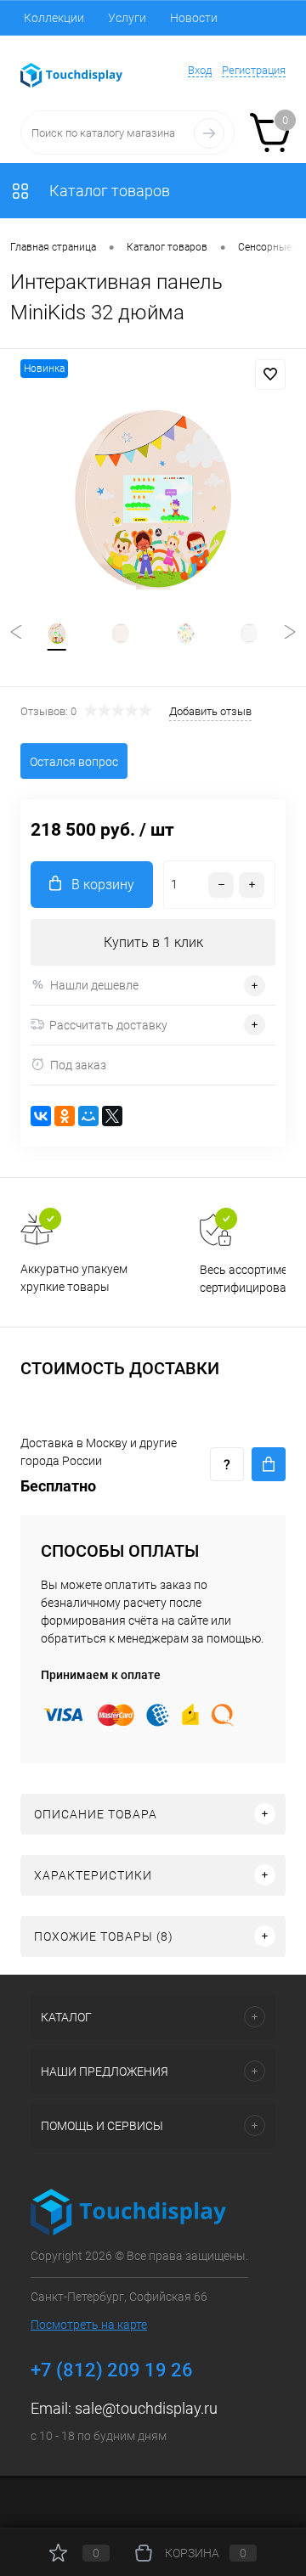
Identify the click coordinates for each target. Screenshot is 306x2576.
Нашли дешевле (94, 985)
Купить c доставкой (269, 1464)
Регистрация (254, 70)
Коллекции (54, 18)
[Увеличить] (153, 500)
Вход (200, 70)
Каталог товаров (108, 191)
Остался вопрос (74, 762)
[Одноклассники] (65, 1116)
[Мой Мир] (88, 1116)
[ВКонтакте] (41, 1116)
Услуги (127, 18)
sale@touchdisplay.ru (146, 2408)
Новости (194, 18)
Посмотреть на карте (89, 2325)
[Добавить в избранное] (270, 375)
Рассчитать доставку (108, 1025)
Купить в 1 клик (153, 942)
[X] (112, 1116)
